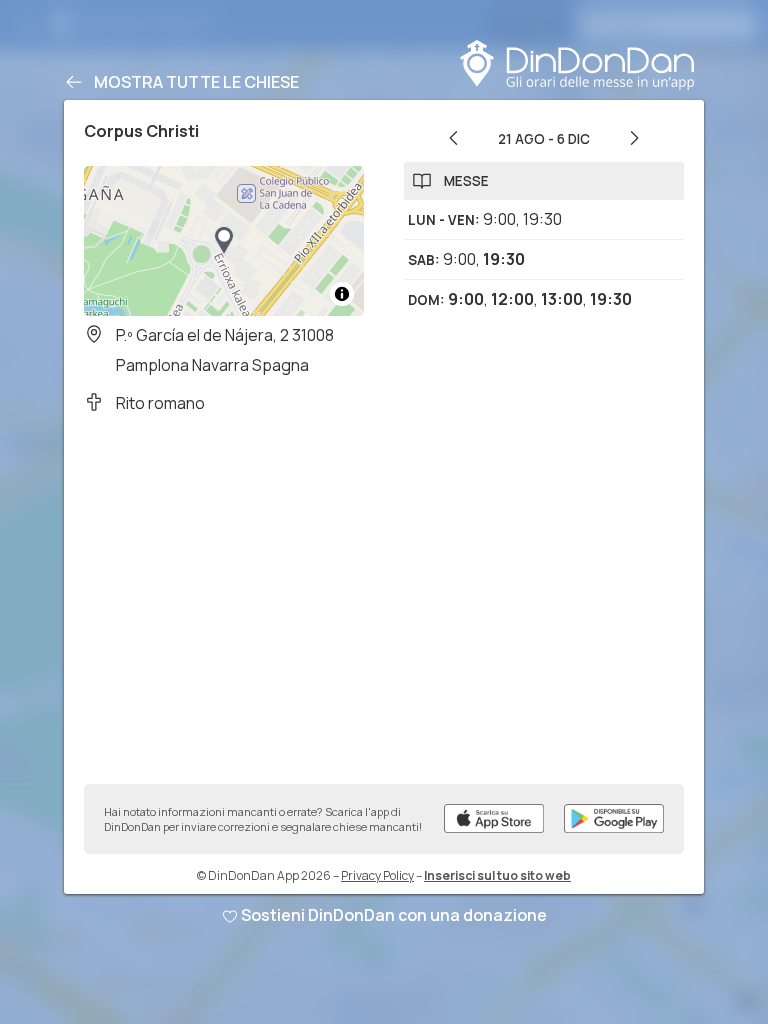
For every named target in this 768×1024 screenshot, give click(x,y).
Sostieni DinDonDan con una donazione (394, 915)
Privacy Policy (377, 875)
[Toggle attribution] (342, 294)
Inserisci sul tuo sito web (497, 875)
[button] (224, 241)
